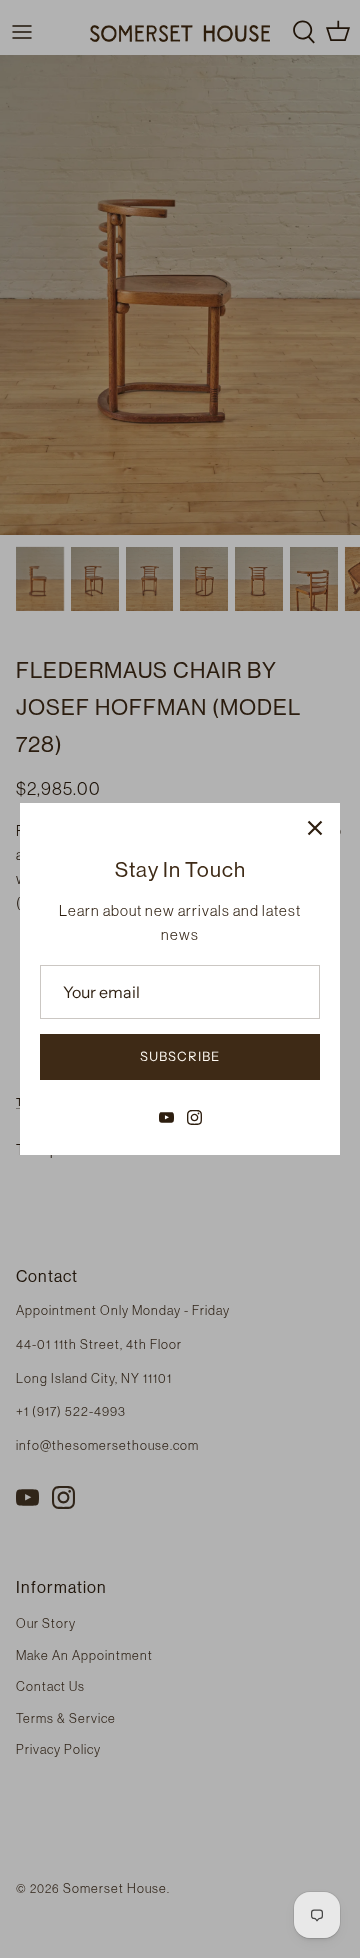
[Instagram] (194, 1117)
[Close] (315, 828)
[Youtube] (166, 1117)
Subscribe (180, 1056)
